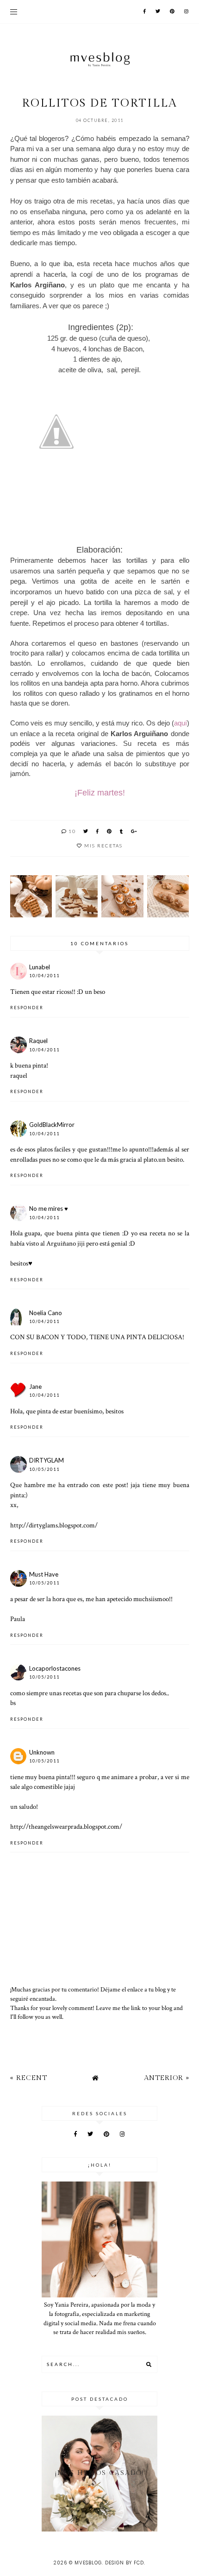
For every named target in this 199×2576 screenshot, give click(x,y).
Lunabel (40, 967)
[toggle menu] (14, 12)
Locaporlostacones (55, 1668)
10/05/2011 (44, 1469)
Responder (27, 1008)
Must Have (44, 1574)
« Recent (29, 2078)
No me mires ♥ (49, 1208)
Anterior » (167, 2078)
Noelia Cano (46, 1313)
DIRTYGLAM (47, 1460)
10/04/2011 (44, 976)
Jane (35, 1387)
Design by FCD (124, 2563)
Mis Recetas (103, 846)
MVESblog (88, 2563)
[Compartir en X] (86, 831)
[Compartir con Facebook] (98, 831)
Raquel (38, 1041)
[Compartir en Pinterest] (110, 831)
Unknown (42, 1752)
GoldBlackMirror (52, 1125)
